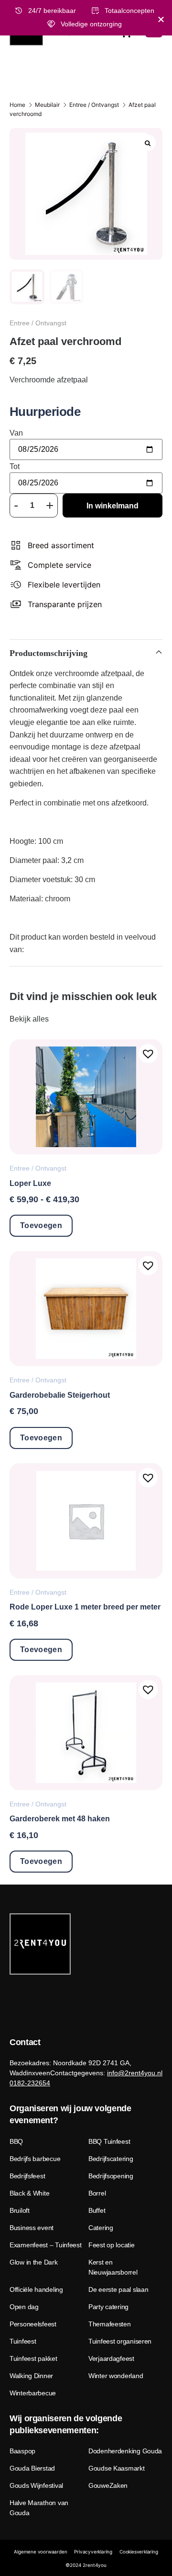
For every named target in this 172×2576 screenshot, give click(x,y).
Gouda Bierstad (32, 2468)
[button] (148, 1054)
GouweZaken (108, 2485)
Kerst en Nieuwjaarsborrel (113, 2267)
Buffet (97, 2210)
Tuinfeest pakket (33, 2358)
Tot (15, 467)
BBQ (16, 2141)
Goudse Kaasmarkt (117, 2468)
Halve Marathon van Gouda (39, 2508)
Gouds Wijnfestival (36, 2485)
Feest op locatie (112, 2245)
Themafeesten (110, 2324)
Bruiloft (20, 2210)
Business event (32, 2228)
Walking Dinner (31, 2376)
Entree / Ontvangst (94, 105)
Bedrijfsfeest (27, 2176)
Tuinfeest (23, 2341)
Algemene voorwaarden (40, 2552)
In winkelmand (113, 506)
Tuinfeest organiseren (120, 2341)
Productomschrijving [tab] (48, 653)
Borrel (97, 2193)
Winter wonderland (116, 2376)
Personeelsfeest (33, 2324)
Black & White (29, 2193)
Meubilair (47, 105)
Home (17, 105)
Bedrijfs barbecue (35, 2159)
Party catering (108, 2307)
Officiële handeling (36, 2289)
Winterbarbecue (33, 2393)
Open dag (24, 2307)
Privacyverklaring (93, 2552)
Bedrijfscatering (111, 2159)
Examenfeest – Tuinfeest (46, 2245)
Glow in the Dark (34, 2262)
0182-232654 (30, 2083)
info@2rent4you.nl (135, 2073)
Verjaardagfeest (111, 2358)
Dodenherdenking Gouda (125, 2451)
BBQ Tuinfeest (109, 2141)
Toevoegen (41, 1225)
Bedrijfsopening (111, 2176)
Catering (101, 2228)
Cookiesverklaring (139, 2552)
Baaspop (22, 2451)
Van (16, 433)
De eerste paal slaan (118, 2289)
